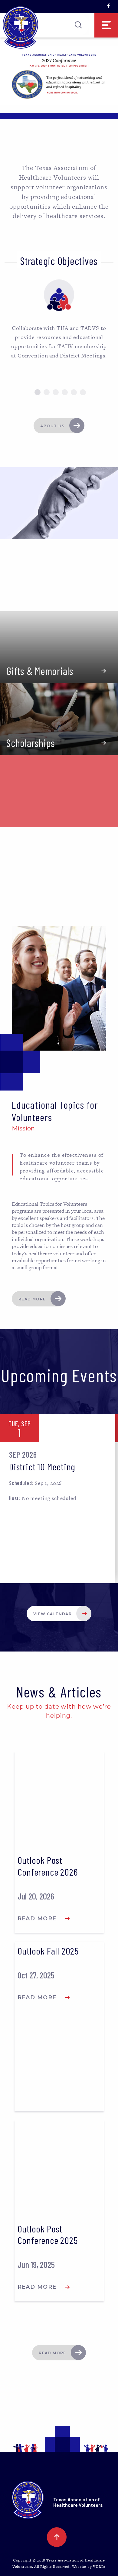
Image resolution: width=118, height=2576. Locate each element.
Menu (106, 25)
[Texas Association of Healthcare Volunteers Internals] (20, 28)
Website (80, 2567)
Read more (32, 1299)
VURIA (99, 2567)
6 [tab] (83, 392)
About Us (52, 426)
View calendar (52, 1614)
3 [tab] (56, 392)
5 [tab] (74, 392)
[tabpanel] (59, 320)
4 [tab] (65, 392)
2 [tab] (47, 392)
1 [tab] (38, 392)
